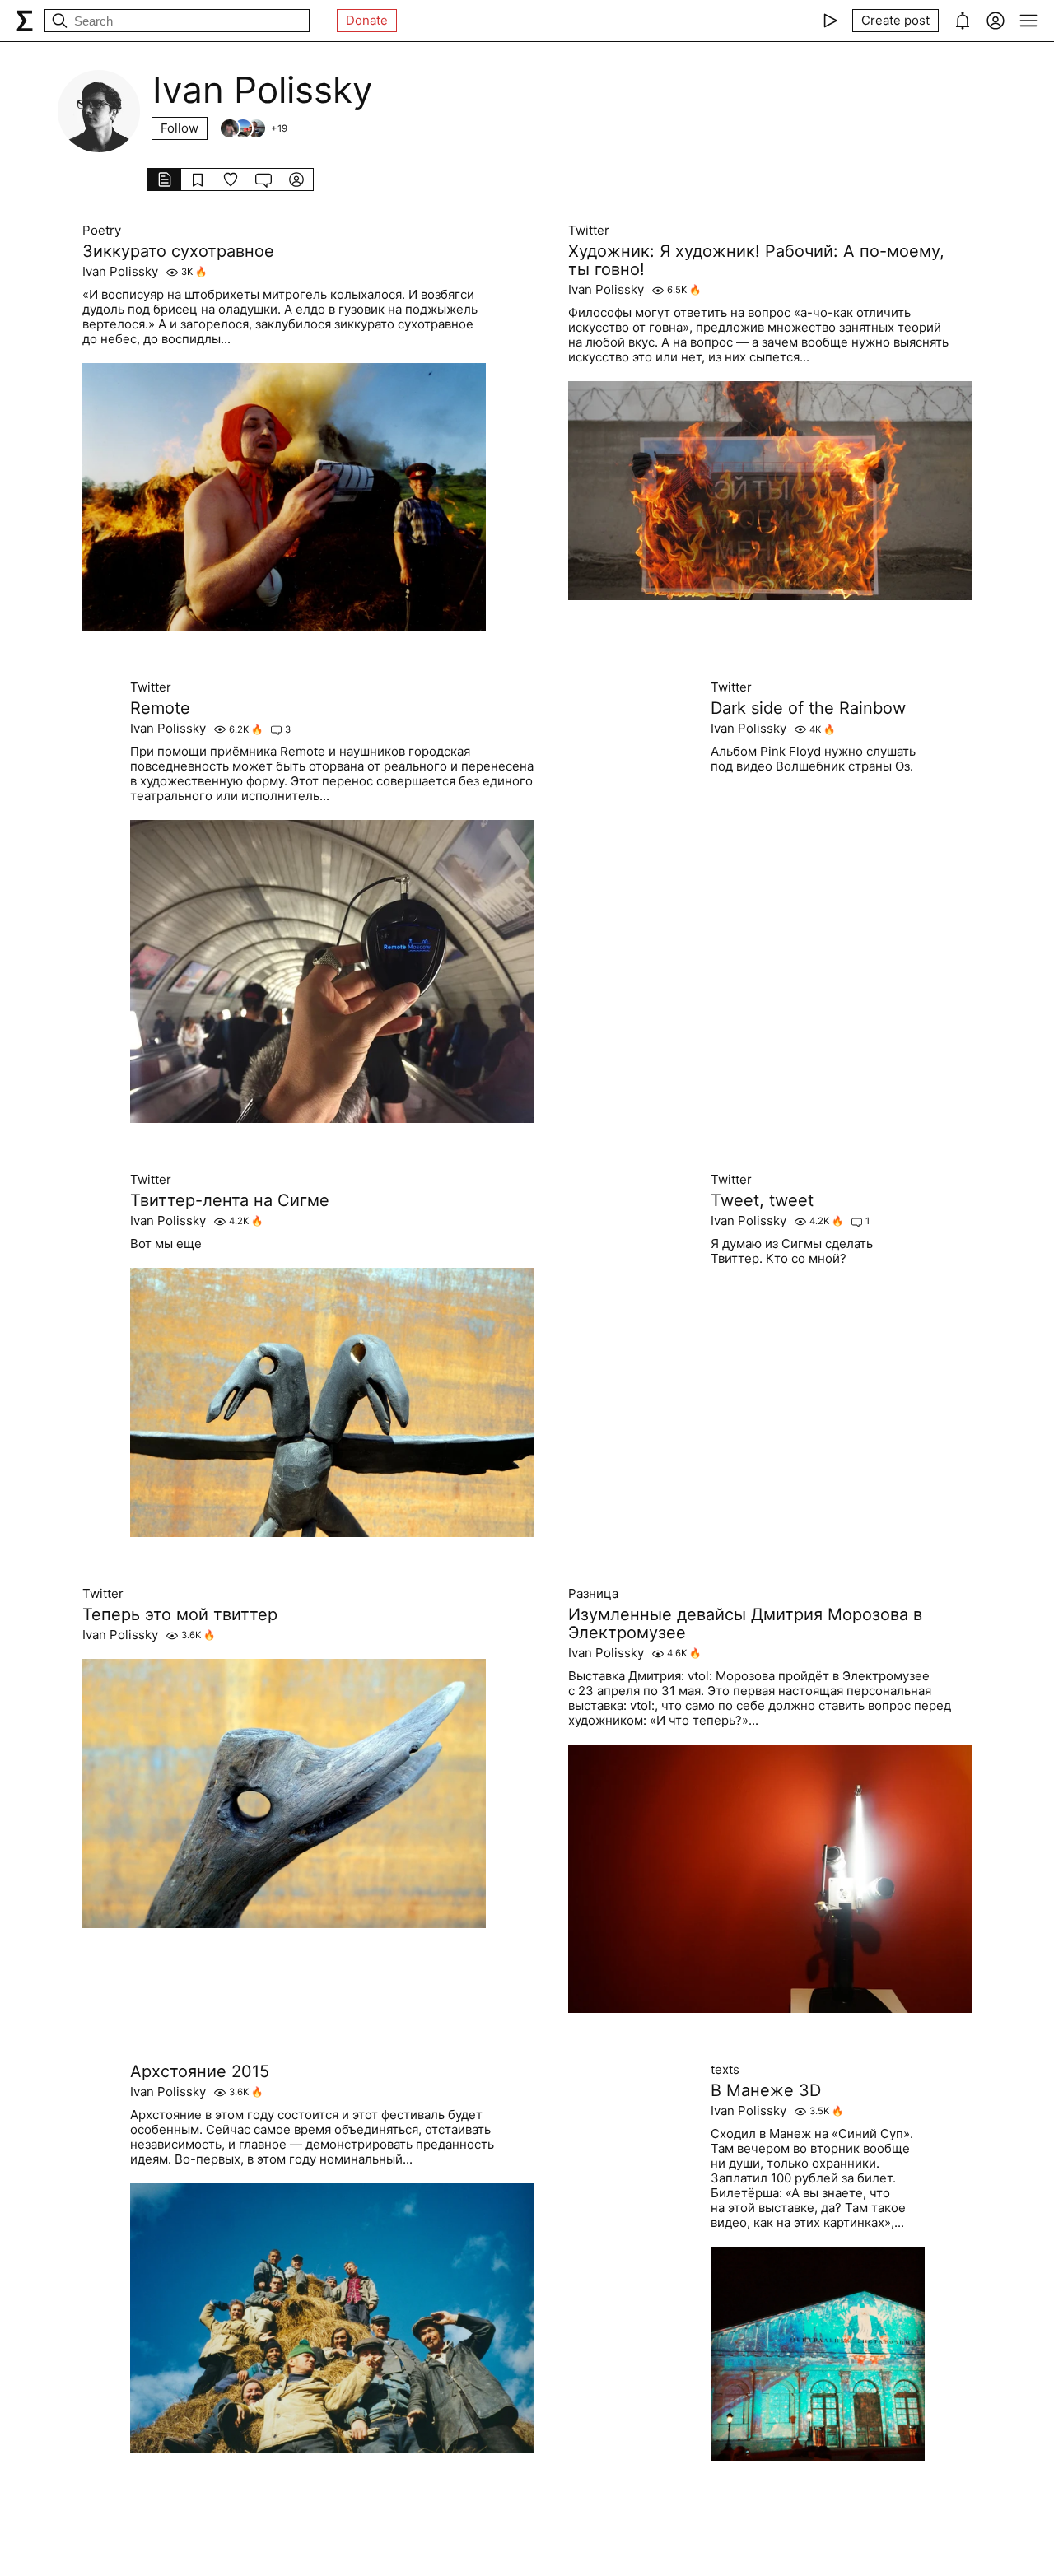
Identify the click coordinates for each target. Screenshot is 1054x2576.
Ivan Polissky (120, 272)
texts (725, 2070)
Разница (593, 1594)
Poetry (102, 231)
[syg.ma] (25, 21)
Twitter (589, 231)
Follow (180, 128)
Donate (367, 20)
